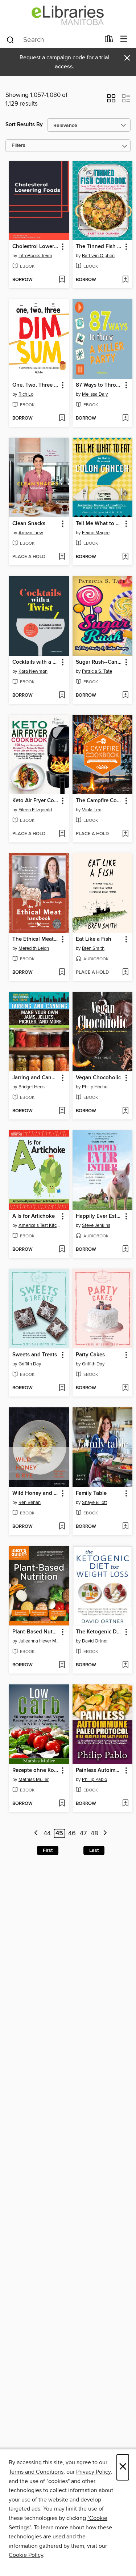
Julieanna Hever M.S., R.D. (40, 1641)
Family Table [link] (91, 1493)
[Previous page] (36, 1834)
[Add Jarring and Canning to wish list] (62, 1111)
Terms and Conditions (36, 2472)
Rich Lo (26, 394)
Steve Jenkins (96, 1225)
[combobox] (53, 40)
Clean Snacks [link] (29, 524)
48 (94, 1833)
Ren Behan (30, 1502)
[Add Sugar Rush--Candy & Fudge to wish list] (125, 696)
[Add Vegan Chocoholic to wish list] (125, 1111)
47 (83, 1833)
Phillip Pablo (94, 1780)
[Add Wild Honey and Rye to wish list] (62, 1527)
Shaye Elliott (94, 1502)
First (48, 1850)
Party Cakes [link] (90, 1355)
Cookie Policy (26, 2555)
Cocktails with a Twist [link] (36, 662)
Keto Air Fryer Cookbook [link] (36, 801)
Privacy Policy (93, 2472)
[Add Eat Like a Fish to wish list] (125, 973)
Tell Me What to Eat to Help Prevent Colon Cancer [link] (99, 524)
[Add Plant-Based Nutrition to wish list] (62, 1665)
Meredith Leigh (34, 948)
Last (94, 1850)
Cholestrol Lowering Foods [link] (36, 247)
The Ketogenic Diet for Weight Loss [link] (99, 1632)
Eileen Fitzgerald (35, 810)
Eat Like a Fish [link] (94, 939)
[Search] (10, 39)
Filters (18, 146)
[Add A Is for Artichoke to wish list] (62, 1250)
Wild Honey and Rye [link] (36, 1493)
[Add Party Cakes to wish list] (125, 1388)
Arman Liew (31, 533)
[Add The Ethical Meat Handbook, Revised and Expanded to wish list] (62, 973)
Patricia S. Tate (97, 671)
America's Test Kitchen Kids (40, 1225)
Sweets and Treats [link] (35, 1355)
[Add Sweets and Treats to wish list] (62, 1388)
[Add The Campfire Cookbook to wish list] (125, 834)
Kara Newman (33, 671)
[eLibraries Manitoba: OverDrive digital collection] (68, 15)
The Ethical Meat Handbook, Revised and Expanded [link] (36, 939)
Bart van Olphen (98, 256)
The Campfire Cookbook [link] (99, 801)
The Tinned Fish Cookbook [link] (99, 247)
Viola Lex (91, 810)
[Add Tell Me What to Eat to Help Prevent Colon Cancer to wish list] (125, 557)
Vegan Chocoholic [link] (98, 1078)
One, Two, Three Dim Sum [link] (36, 385)
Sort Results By (24, 125)
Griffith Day (30, 1364)
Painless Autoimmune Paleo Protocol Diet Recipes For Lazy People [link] (99, 1771)
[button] (111, 101)
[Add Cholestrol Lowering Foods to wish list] (62, 280)
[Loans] (109, 41)
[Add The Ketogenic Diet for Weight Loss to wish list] (125, 1665)
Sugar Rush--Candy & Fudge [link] (99, 662)
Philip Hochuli (96, 1087)
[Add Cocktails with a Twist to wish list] (62, 696)
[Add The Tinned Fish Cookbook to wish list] (125, 280)
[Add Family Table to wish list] (125, 1527)
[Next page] (105, 1834)
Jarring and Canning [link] (36, 1078)
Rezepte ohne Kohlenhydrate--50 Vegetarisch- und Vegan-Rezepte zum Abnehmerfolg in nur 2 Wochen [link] (36, 1771)
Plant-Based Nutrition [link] (36, 1632)
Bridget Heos (32, 1087)
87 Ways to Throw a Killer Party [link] (99, 385)
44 (47, 1833)
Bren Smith (93, 948)
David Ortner (95, 1641)
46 (72, 1833)
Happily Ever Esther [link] (99, 1216)
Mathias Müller (34, 1780)
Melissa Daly (95, 394)
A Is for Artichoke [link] (34, 1216)
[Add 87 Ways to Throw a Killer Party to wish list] (125, 418)
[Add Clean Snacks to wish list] (62, 557)
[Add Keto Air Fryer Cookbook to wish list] (62, 834)
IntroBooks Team (35, 256)
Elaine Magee (96, 533)
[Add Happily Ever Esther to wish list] (125, 1250)
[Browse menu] (124, 39)
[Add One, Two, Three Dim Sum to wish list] (62, 418)
